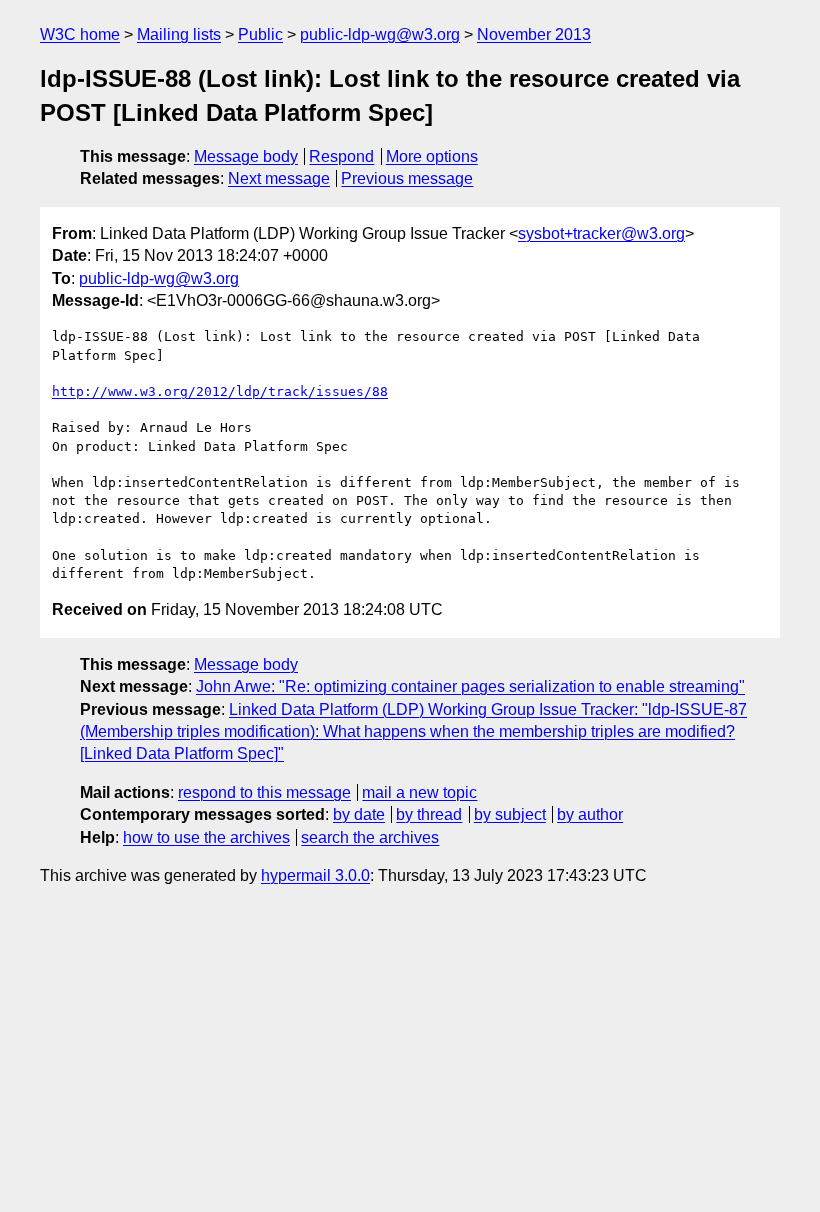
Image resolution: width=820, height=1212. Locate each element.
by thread (429, 814)
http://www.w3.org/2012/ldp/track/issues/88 (220, 391)
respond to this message (264, 792)
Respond (341, 156)
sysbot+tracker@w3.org (601, 233)
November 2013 (534, 34)
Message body (246, 156)
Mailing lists (179, 34)
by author (590, 814)
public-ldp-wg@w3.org (380, 34)
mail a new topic (419, 792)
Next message (279, 178)
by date (359, 814)
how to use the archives (206, 837)
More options (432, 156)
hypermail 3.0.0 (315, 875)
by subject (510, 814)
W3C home (80, 34)
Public (260, 34)
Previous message (407, 178)
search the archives (370, 837)
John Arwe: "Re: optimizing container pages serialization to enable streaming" (470, 686)
